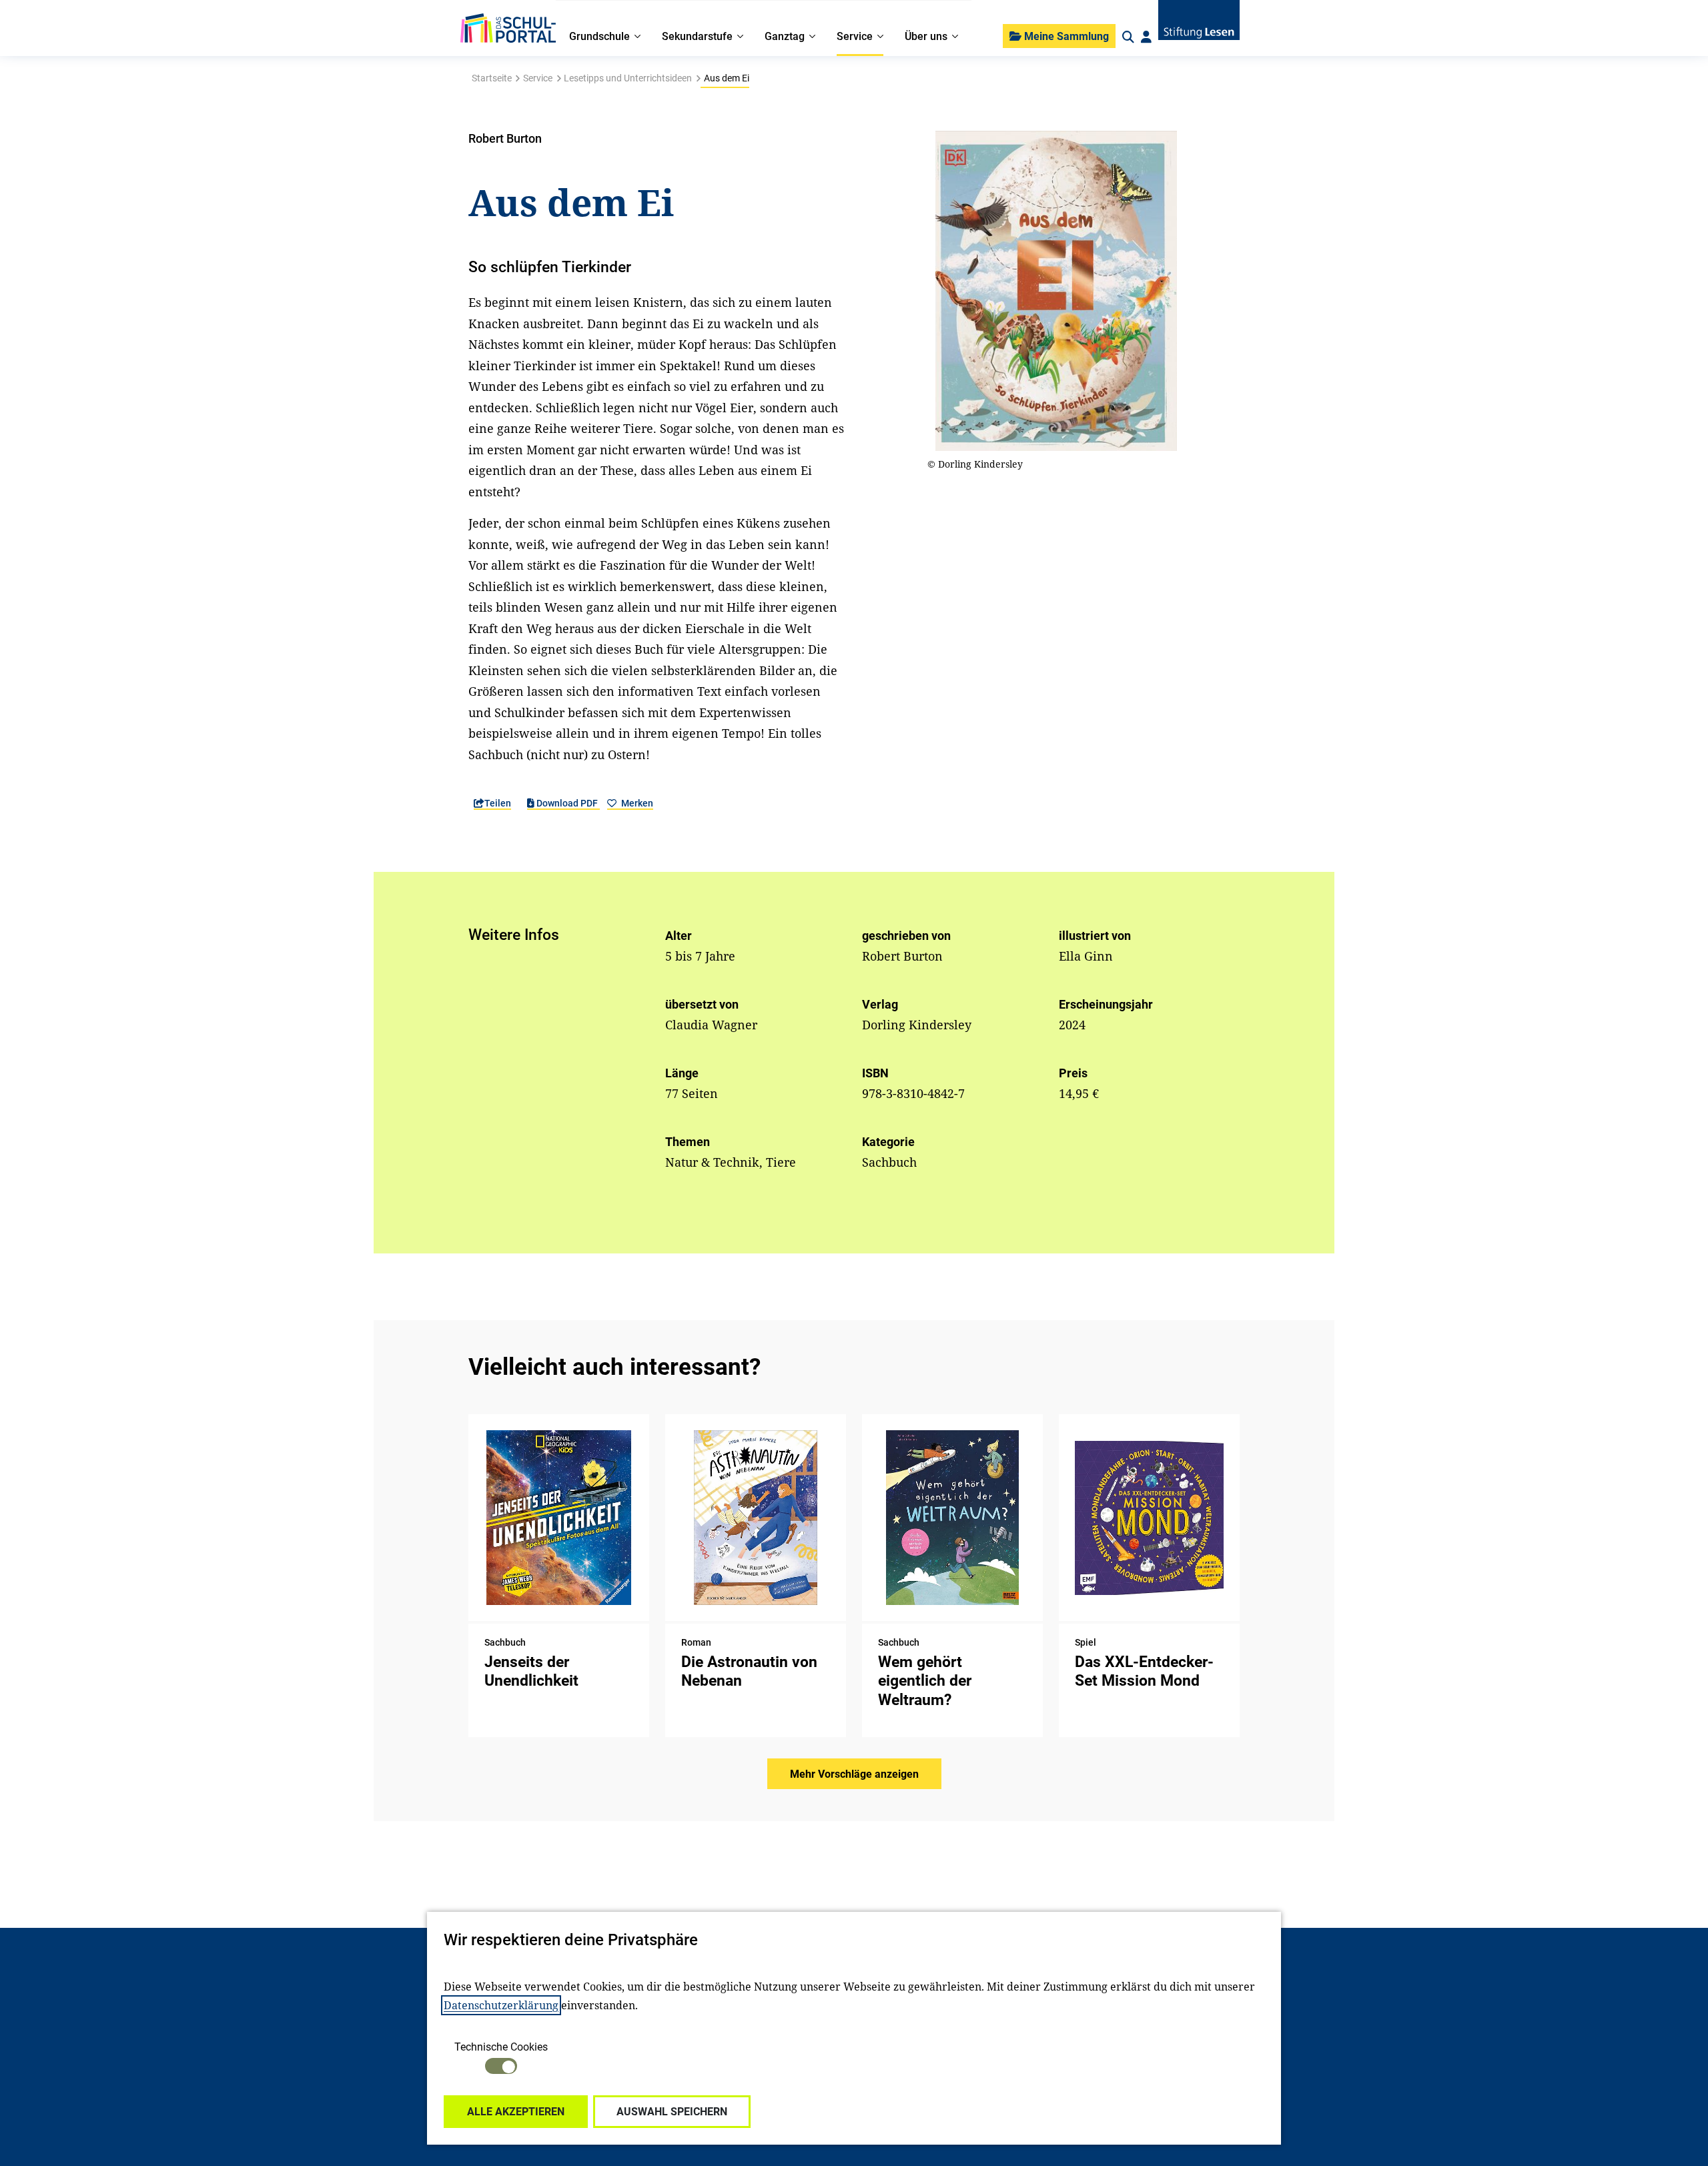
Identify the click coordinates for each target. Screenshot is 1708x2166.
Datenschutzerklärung (501, 2005)
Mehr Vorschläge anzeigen (854, 1774)
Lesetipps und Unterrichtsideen (628, 78)
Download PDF (567, 803)
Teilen (498, 803)
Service (538, 78)
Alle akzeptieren (516, 2112)
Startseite (492, 78)
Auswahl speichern (672, 2112)
